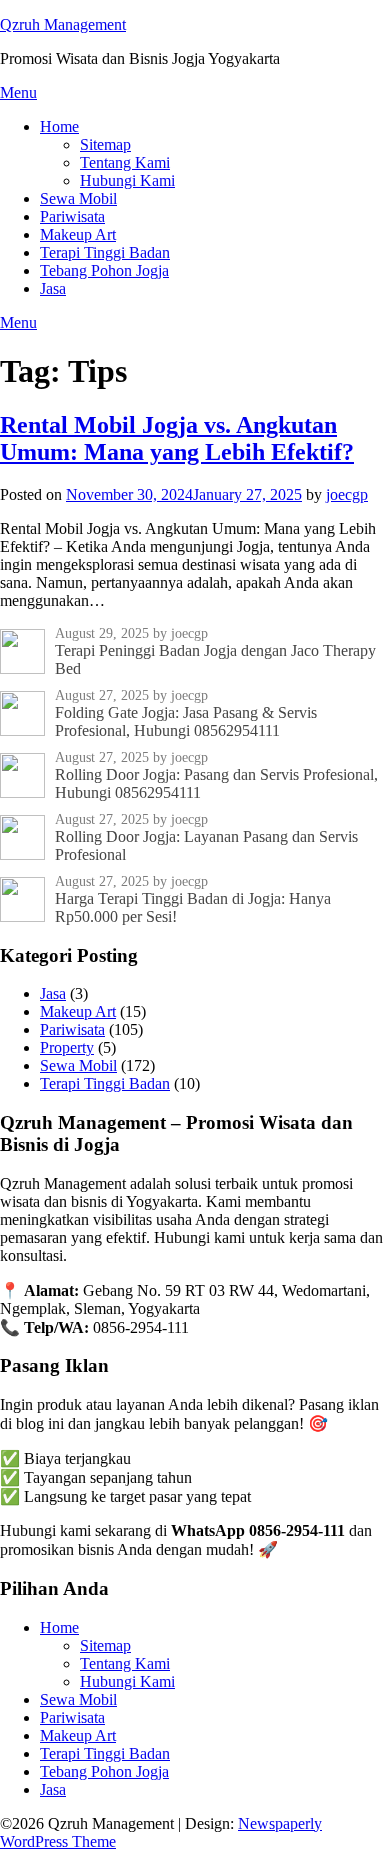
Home (59, 126)
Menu (18, 92)
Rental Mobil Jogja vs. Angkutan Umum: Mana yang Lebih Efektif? (177, 438)
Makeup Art (78, 234)
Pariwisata (72, 216)
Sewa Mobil (78, 198)
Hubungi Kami (127, 180)
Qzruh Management (63, 24)
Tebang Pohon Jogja (104, 270)
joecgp (347, 494)
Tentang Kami (125, 162)
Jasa (53, 288)
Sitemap (105, 144)
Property (67, 1047)
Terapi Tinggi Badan (105, 252)
